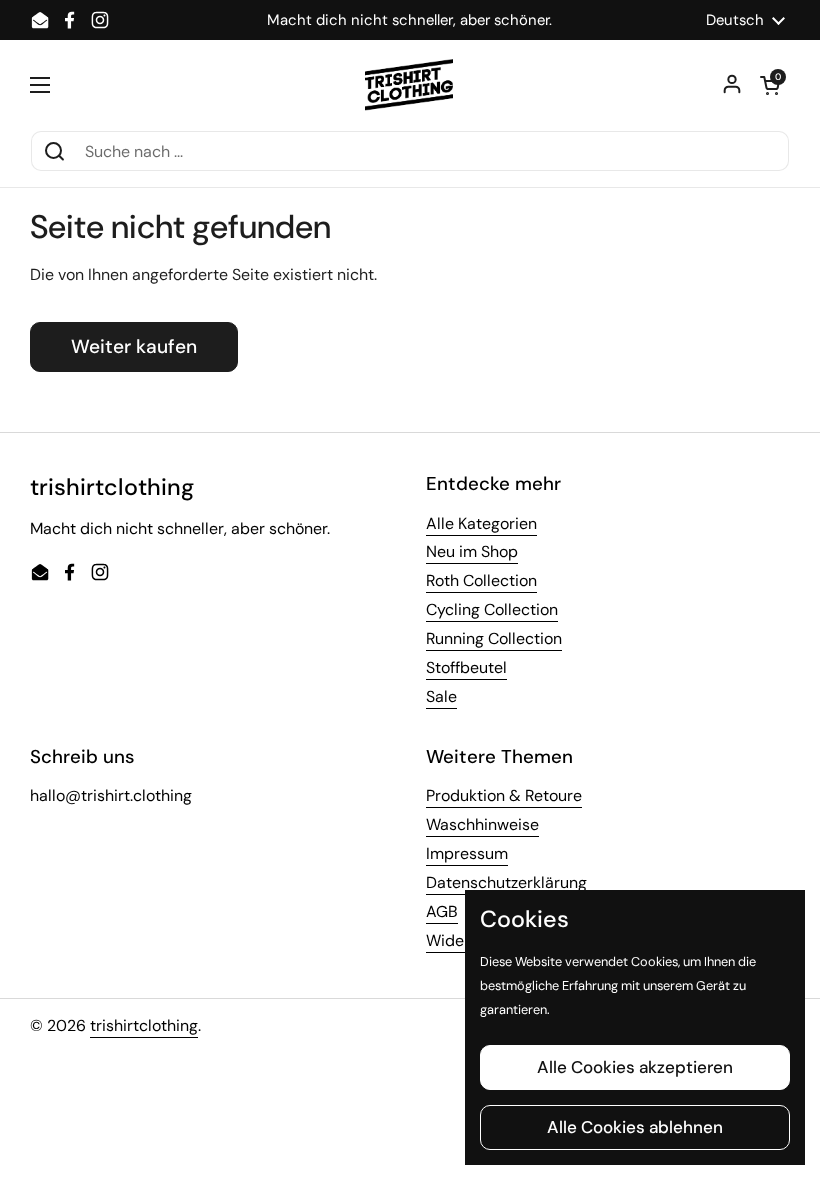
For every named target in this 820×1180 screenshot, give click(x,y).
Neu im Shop (472, 551)
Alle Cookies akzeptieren (635, 1067)
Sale (441, 696)
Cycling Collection (492, 609)
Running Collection (494, 638)
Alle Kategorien (481, 523)
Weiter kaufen (134, 346)
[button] (770, 85)
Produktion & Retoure (504, 795)
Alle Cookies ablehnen (635, 1127)
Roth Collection (481, 580)
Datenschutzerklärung (506, 882)
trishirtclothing (144, 1025)
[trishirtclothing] (410, 85)
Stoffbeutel (466, 667)
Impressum (467, 853)
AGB (442, 911)
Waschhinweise (482, 824)
